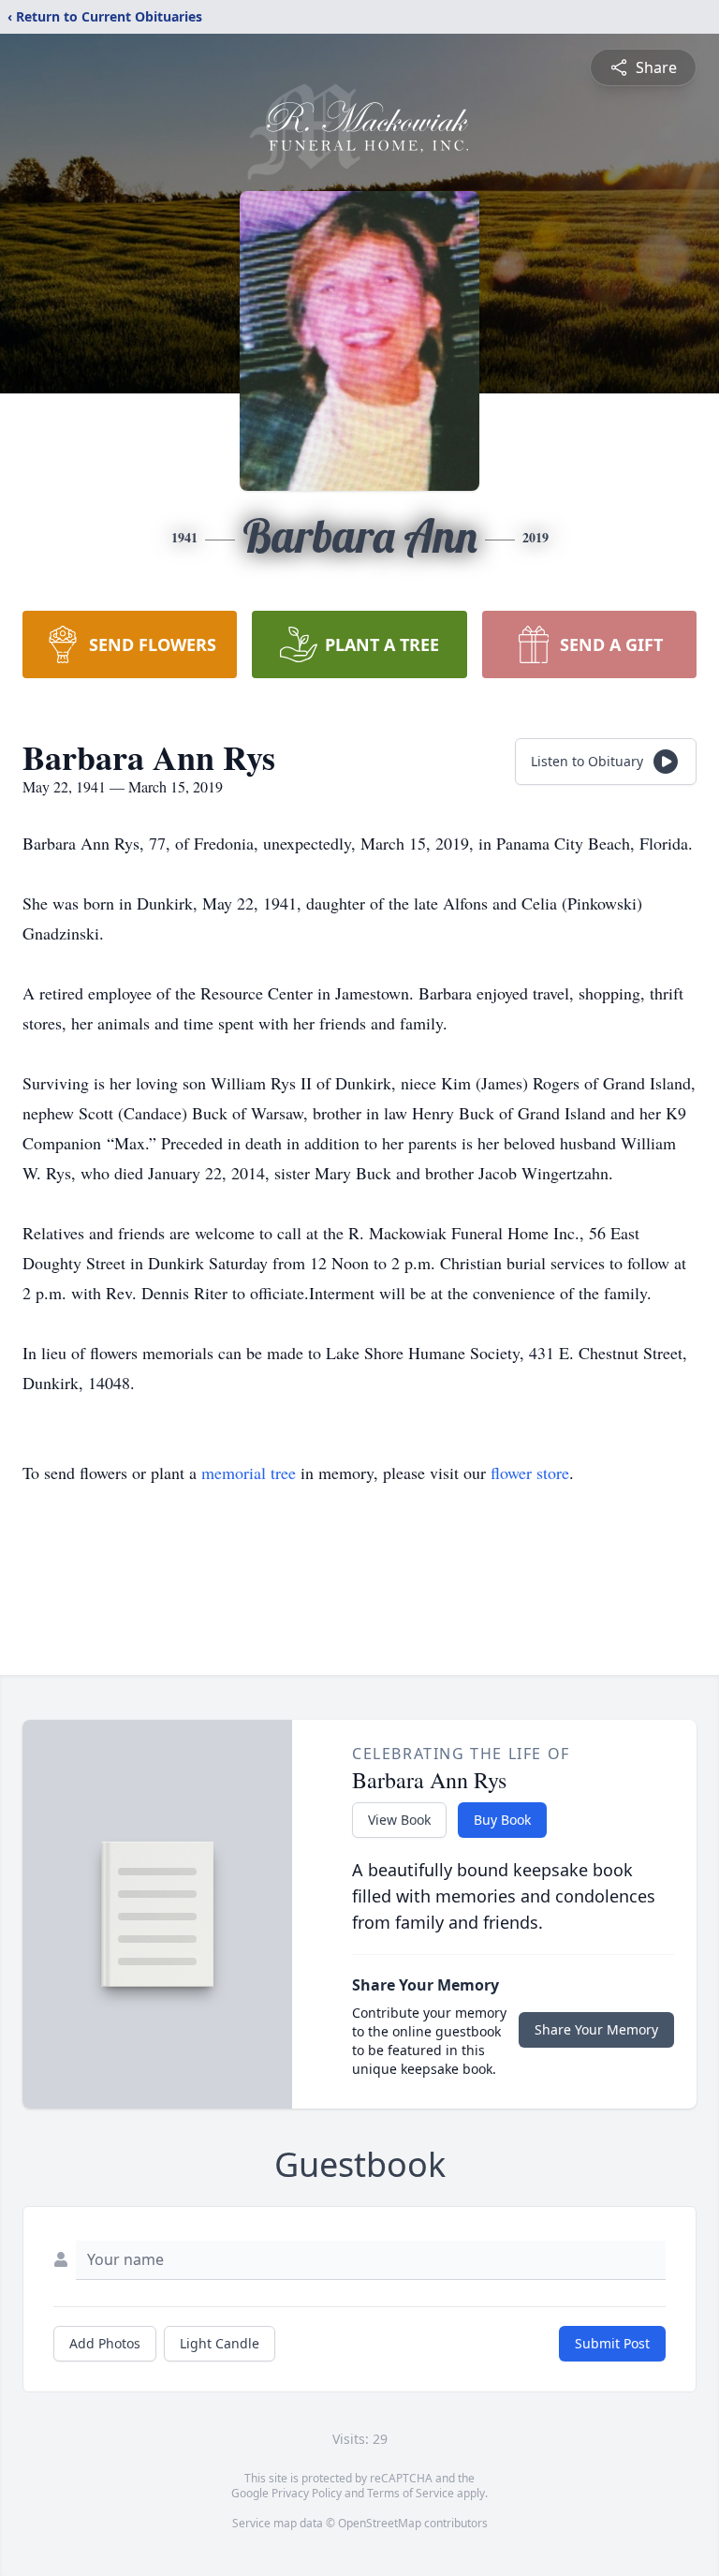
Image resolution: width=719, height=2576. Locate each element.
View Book (399, 1820)
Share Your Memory (596, 2029)
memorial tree (249, 1473)
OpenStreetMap (380, 2523)
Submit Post (612, 2343)
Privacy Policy (307, 2493)
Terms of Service (411, 2493)
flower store (530, 1473)
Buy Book (502, 1820)
